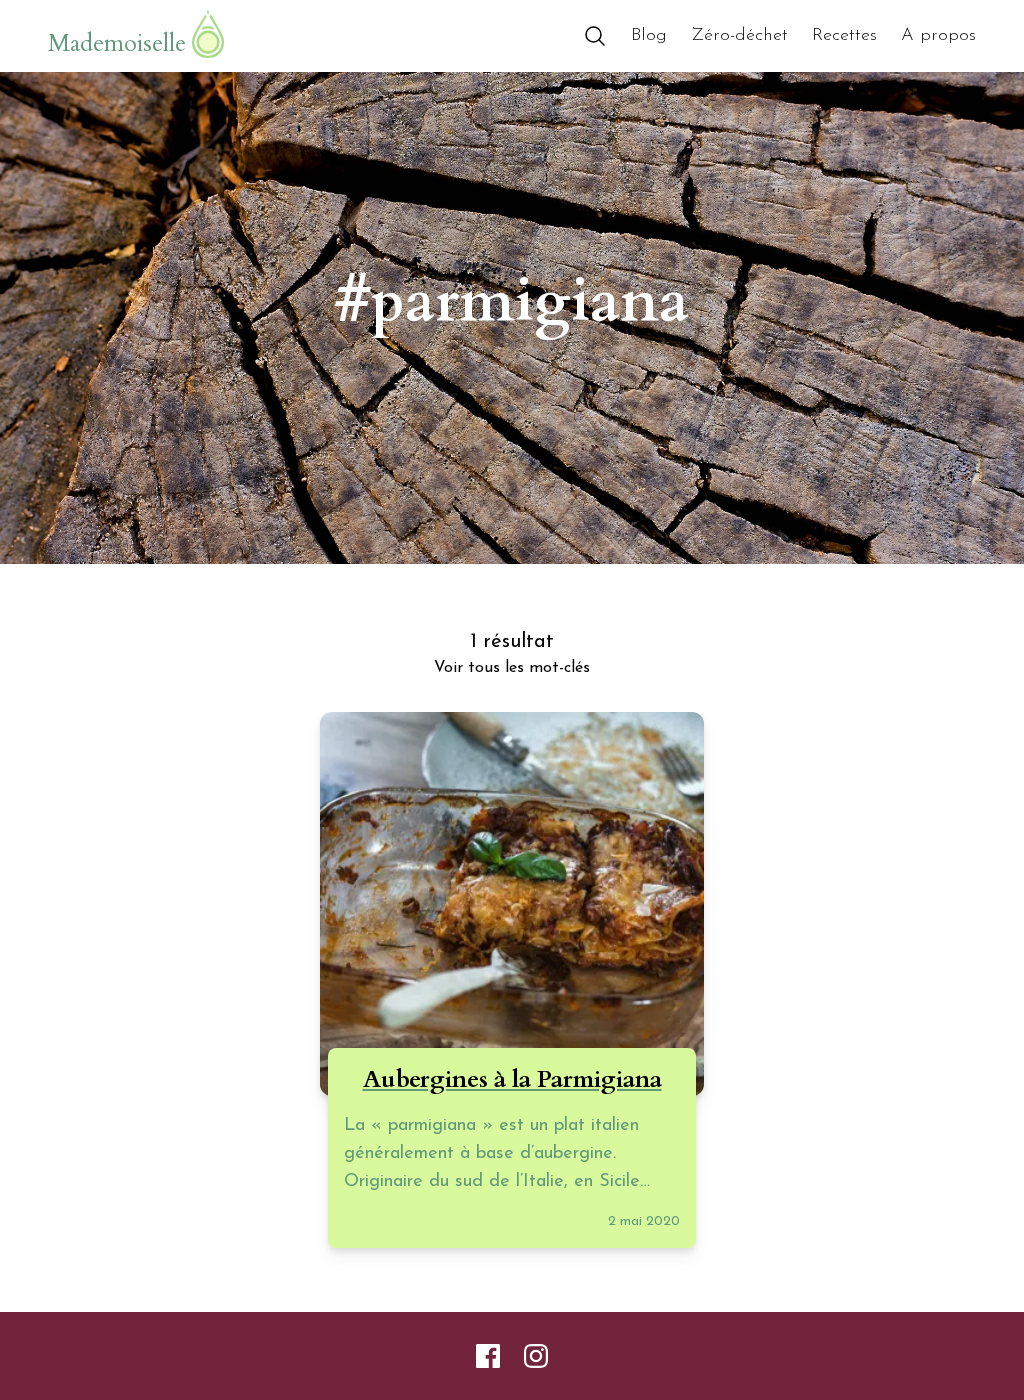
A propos (938, 36)
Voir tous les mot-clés (512, 668)
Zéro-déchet (739, 36)
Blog (649, 36)
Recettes (844, 36)
